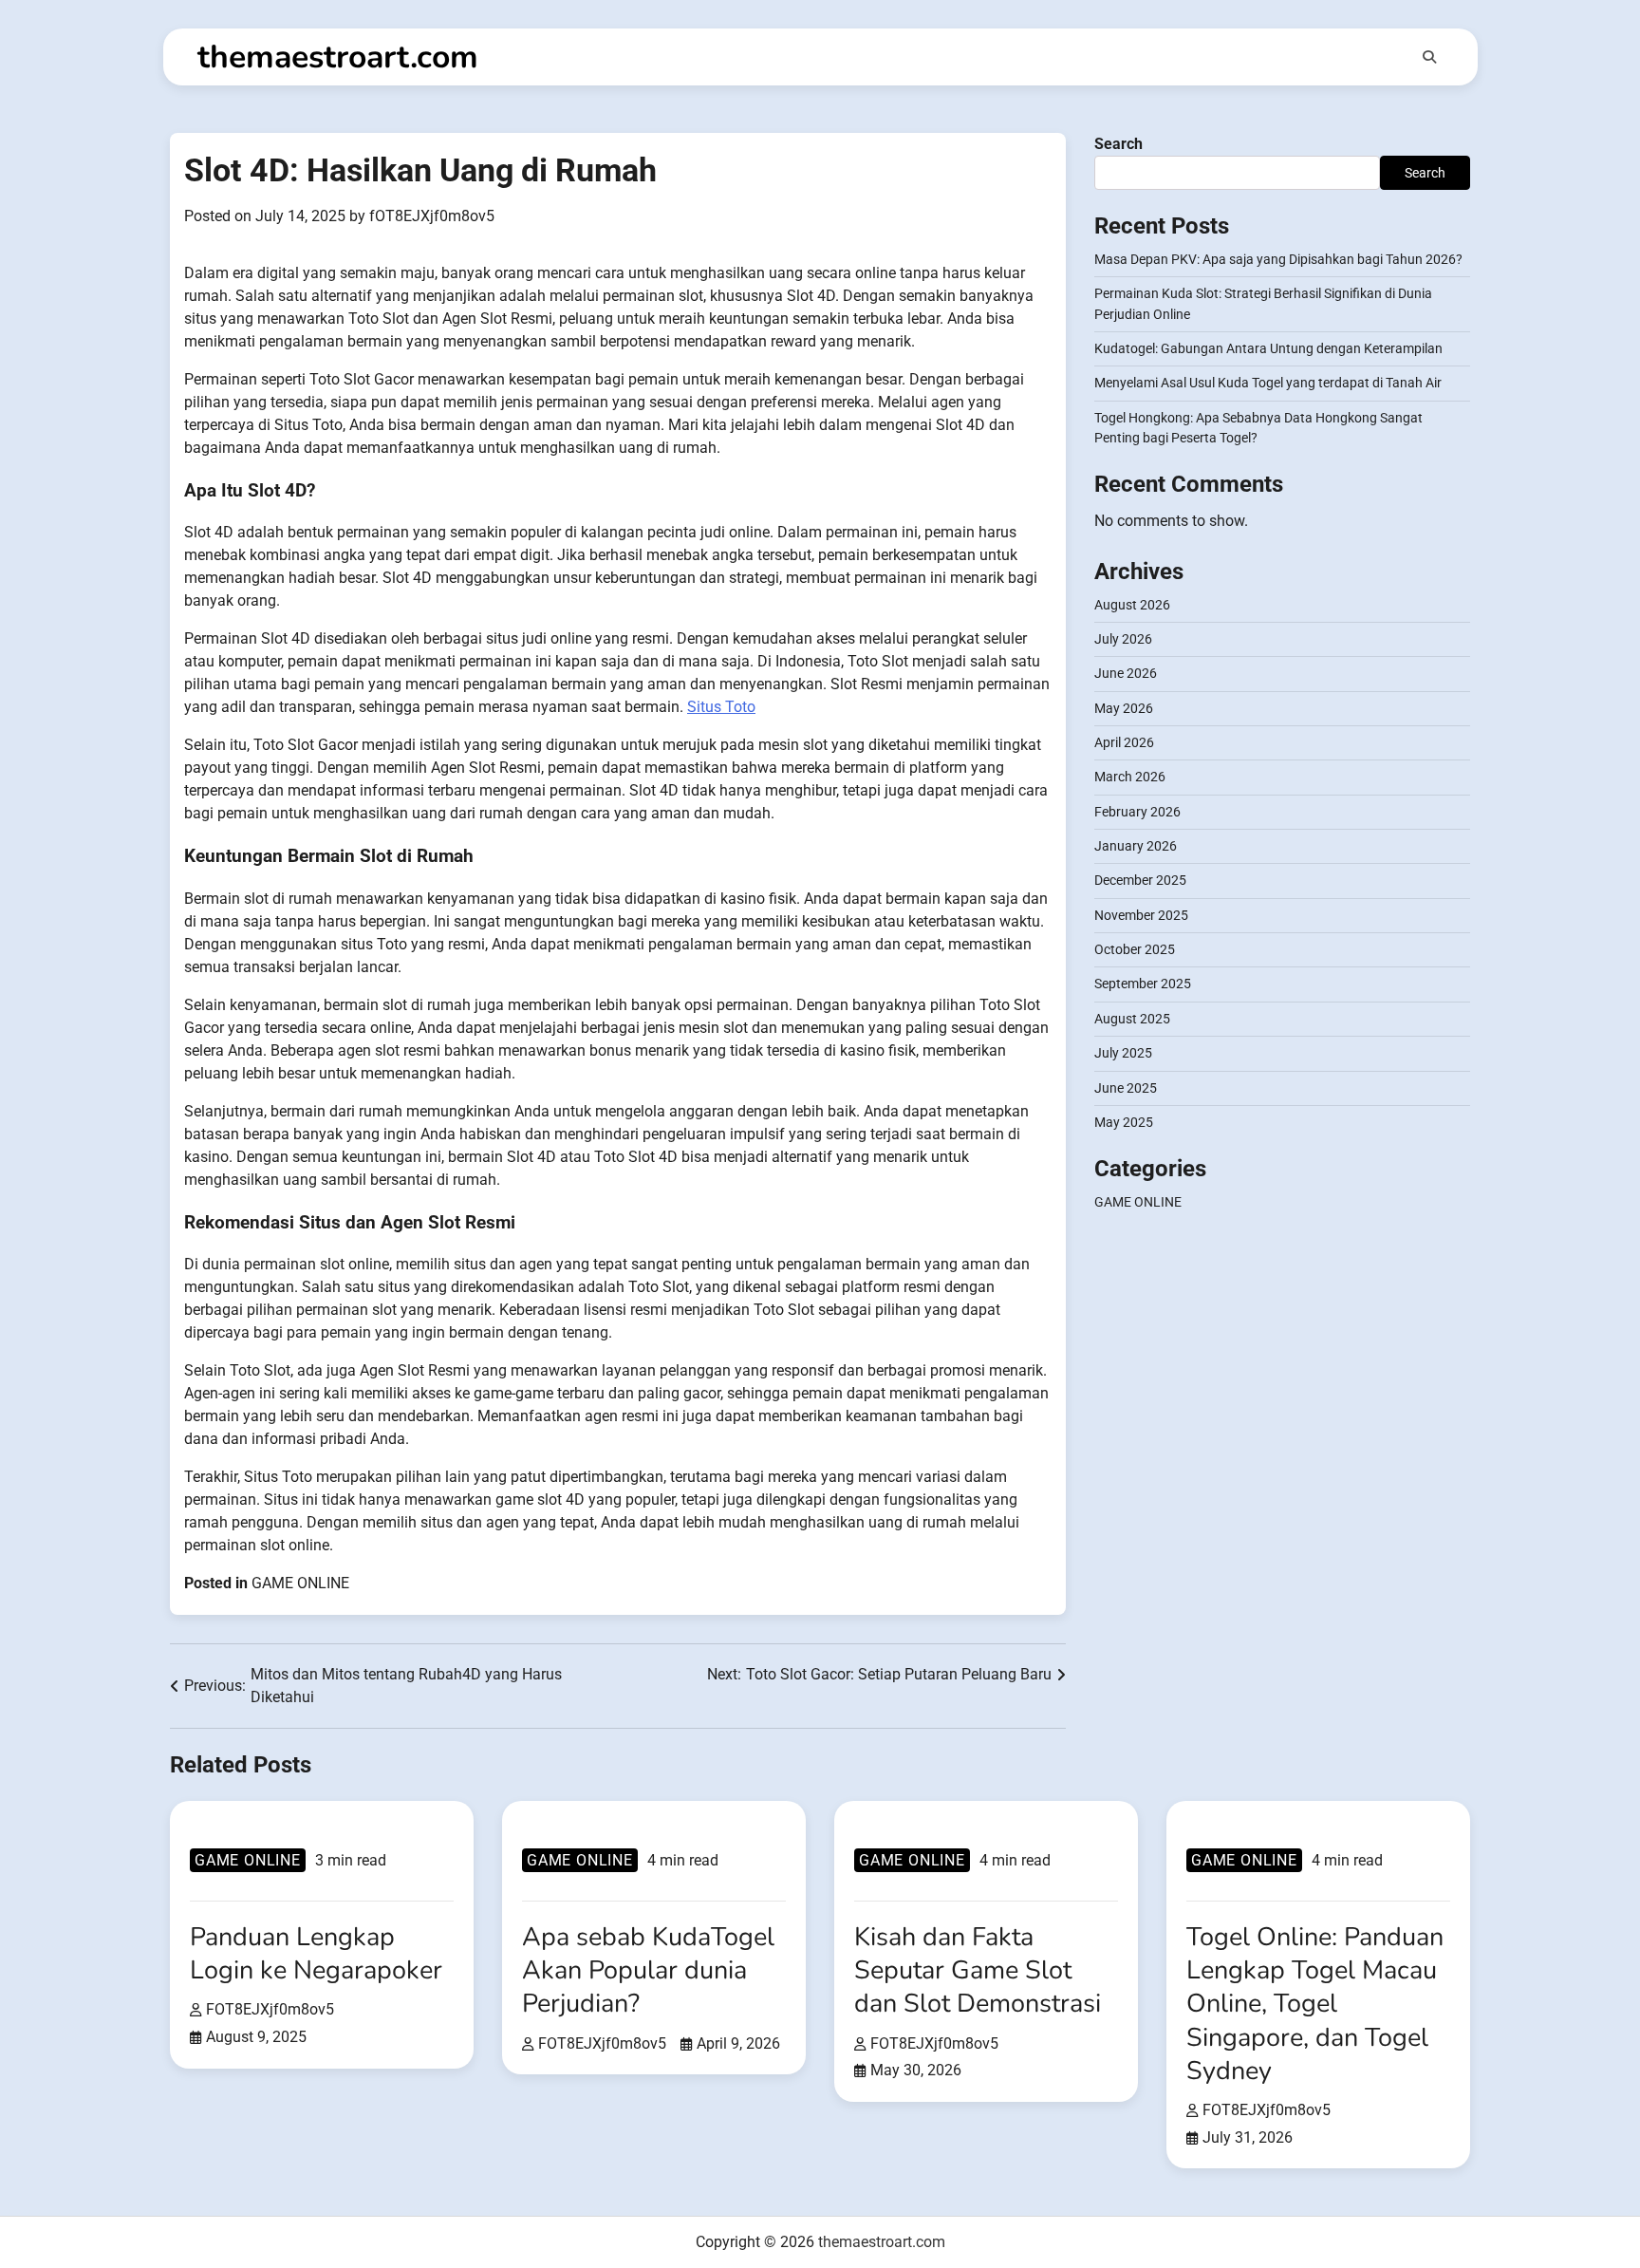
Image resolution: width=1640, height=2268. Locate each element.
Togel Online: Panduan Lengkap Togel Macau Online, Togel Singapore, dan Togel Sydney (1315, 2004)
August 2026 (1132, 605)
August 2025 (1132, 1019)
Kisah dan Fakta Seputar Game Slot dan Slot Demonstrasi (978, 1970)
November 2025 (1141, 915)
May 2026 (1124, 708)
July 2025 (1123, 1053)
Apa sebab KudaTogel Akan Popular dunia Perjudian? (648, 1970)
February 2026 (1137, 812)
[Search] (1429, 57)
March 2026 (1130, 778)
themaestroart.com (338, 57)
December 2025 (1140, 881)
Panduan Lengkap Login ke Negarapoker (316, 1954)
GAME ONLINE (300, 1583)
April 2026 (1124, 742)
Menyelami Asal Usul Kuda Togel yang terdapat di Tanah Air (1268, 384)
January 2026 (1136, 846)
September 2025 (1143, 984)
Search (1118, 144)
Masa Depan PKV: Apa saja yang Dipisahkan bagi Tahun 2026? (1278, 259)
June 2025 (1126, 1088)
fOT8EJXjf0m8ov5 (432, 216)
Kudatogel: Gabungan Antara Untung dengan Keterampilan (1268, 348)
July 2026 (1123, 639)
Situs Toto (721, 707)
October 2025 (1135, 949)
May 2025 (1124, 1122)
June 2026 (1126, 674)
